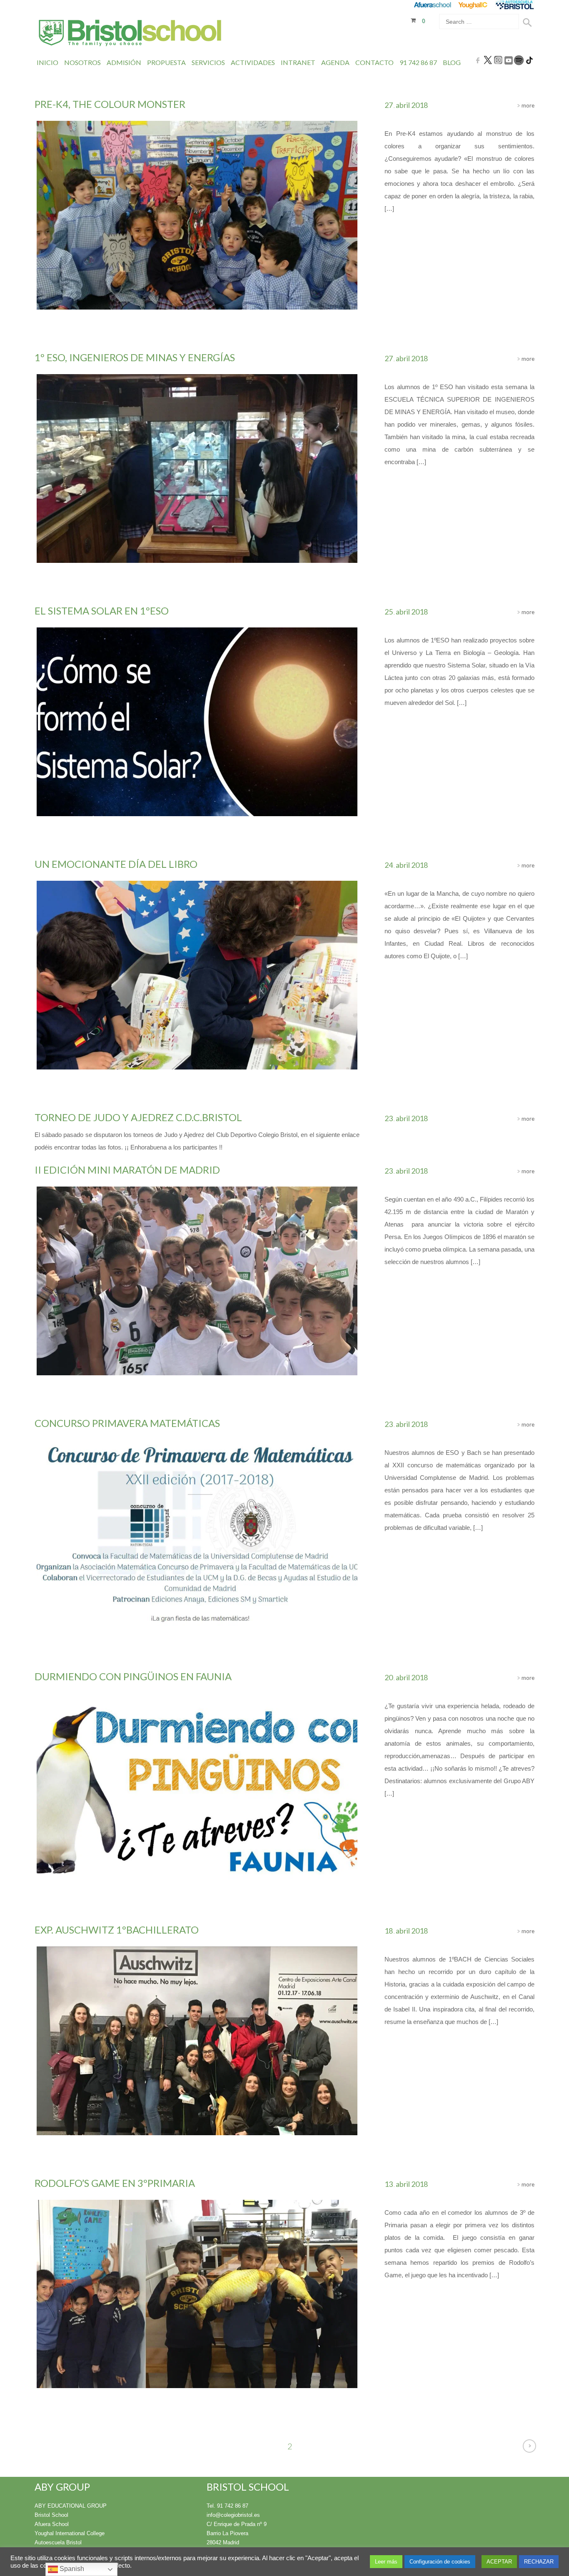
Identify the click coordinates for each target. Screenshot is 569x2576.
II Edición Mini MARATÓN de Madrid (127, 1170)
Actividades (253, 62)
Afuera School (52, 2524)
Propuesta (166, 62)
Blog (452, 62)
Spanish (71, 2569)
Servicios (208, 62)
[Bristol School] (131, 34)
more (527, 105)
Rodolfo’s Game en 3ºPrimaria (115, 2183)
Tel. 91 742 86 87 (227, 2506)
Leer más (386, 2562)
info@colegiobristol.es (233, 2515)
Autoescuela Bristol (58, 2542)
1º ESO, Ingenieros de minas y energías (135, 357)
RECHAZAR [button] (539, 2562)
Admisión (124, 62)
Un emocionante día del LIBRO (116, 864)
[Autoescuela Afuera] (515, 5)
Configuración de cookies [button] (440, 2562)
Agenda (335, 62)
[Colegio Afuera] (432, 5)
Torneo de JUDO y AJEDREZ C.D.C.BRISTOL (138, 1117)
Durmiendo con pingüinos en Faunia (133, 1676)
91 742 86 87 (418, 62)
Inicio (47, 62)
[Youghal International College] (473, 5)
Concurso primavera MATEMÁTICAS (127, 1423)
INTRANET (298, 62)
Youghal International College (70, 2533)
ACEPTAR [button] (499, 2562)
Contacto (374, 62)
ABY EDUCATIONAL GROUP (71, 2506)
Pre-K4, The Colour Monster (110, 104)
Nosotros (82, 62)
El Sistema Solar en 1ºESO (102, 611)
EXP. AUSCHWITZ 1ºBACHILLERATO (117, 1930)
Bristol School (51, 2515)
